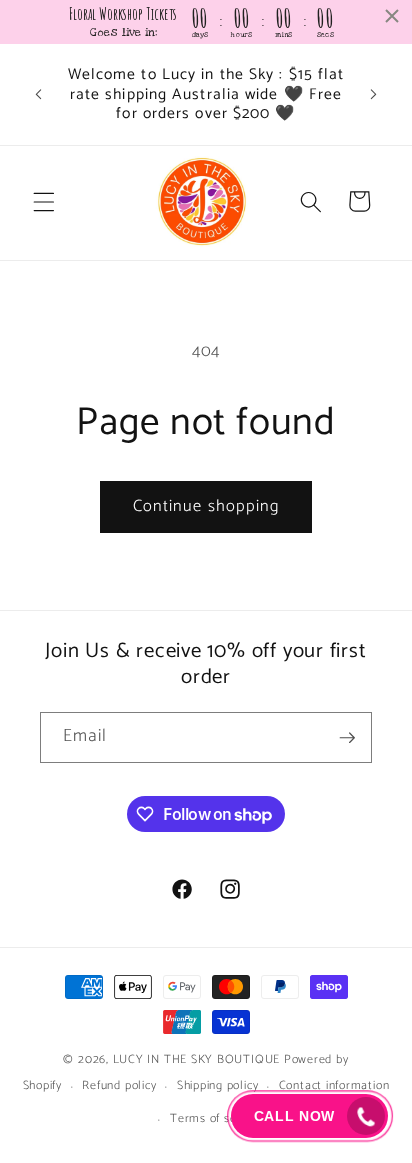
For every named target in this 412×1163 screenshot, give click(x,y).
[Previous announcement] (39, 94)
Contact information (334, 1086)
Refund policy (119, 1086)
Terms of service (216, 1119)
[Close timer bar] (392, 16)
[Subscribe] (347, 738)
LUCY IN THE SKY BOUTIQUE (196, 1060)
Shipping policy (218, 1086)
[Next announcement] (374, 94)
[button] (44, 201)
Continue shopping (206, 506)
